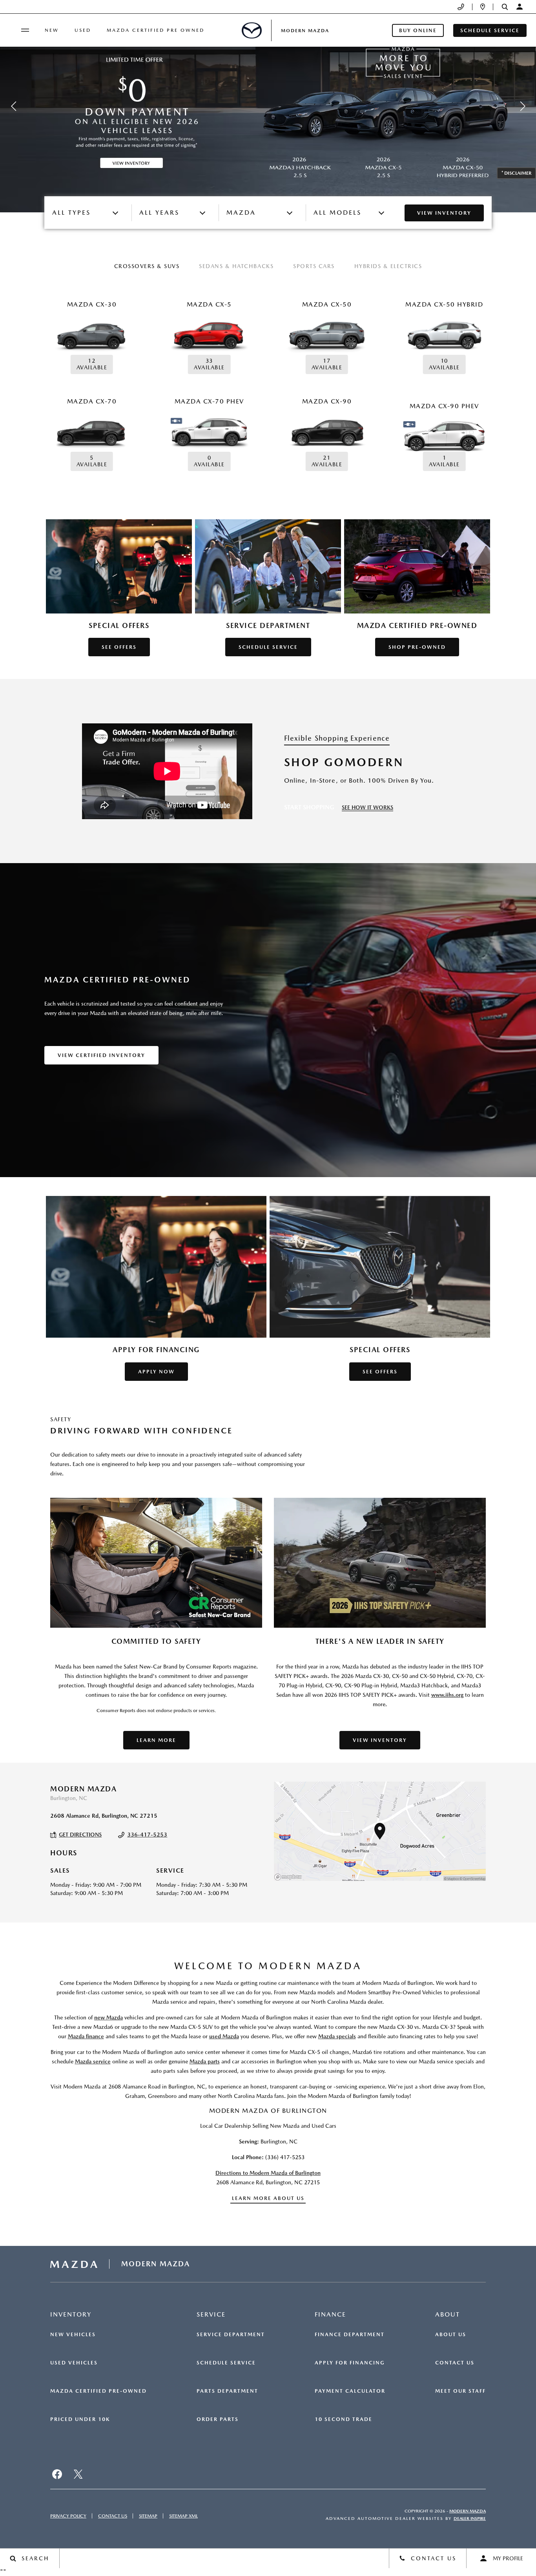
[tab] (147, 267)
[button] (505, 7)
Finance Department (350, 2335)
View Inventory (444, 213)
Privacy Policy (68, 2516)
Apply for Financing (350, 2363)
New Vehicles (73, 2335)
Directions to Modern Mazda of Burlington (268, 2173)
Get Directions (80, 1835)
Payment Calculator (350, 2391)
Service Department (231, 2335)
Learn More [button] (156, 1740)
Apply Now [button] (156, 1372)
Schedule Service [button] (490, 30)
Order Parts (218, 2419)
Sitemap (148, 2516)
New (52, 30)
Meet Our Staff (460, 2391)
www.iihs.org (447, 1695)
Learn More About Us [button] (268, 2198)
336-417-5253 (147, 1835)
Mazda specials (337, 2036)
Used (83, 30)
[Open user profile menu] (520, 7)
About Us (451, 2335)
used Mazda (224, 2036)
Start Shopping (309, 807)
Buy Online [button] (418, 30)
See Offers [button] (119, 647)
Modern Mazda (468, 2511)
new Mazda (108, 2017)
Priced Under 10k (80, 2419)
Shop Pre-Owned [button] (417, 647)
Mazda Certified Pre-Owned (98, 2391)
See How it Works (367, 807)
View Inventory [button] (380, 1740)
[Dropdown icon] (461, 7)
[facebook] (57, 2474)
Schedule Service (226, 2363)
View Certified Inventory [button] (101, 1055)
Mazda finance (86, 2036)
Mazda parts (205, 2061)
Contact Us (455, 2363)
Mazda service (93, 2061)
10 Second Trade (344, 2419)
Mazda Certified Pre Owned (156, 30)
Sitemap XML (183, 2516)
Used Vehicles (74, 2363)
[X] (78, 2474)
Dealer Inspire (470, 2518)
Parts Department (227, 2391)
